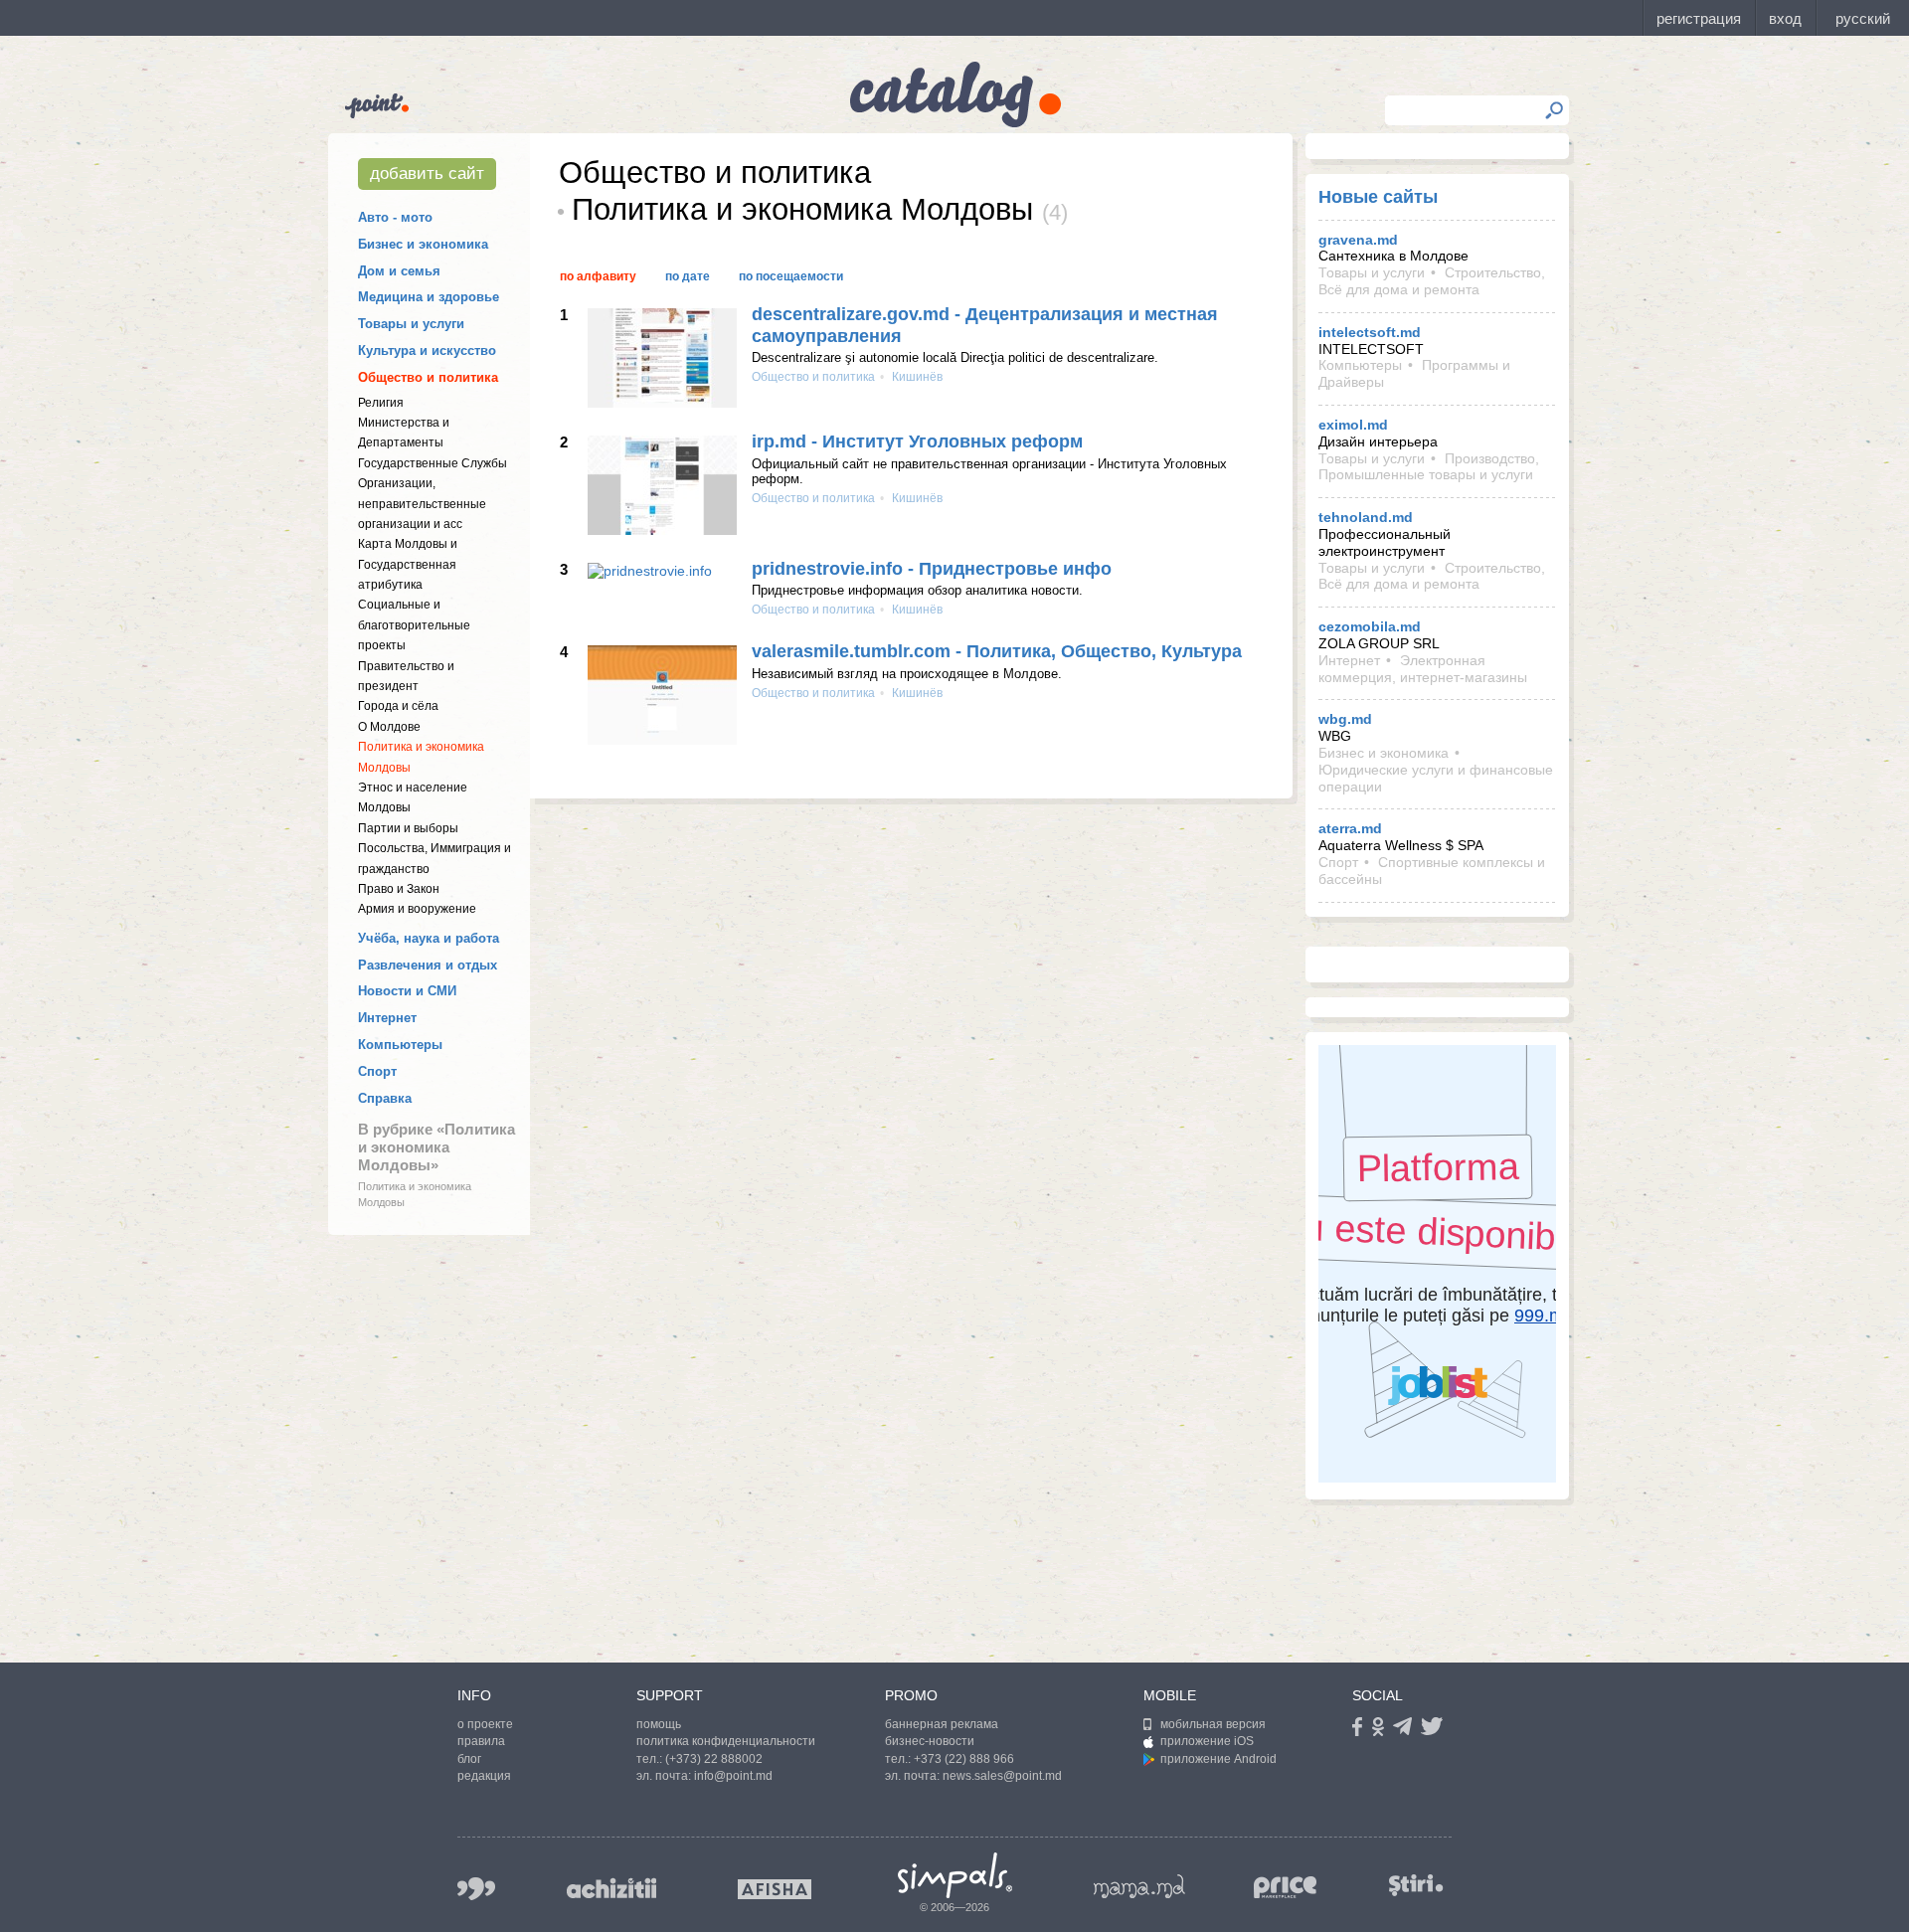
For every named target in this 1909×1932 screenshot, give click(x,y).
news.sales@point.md (1002, 1776)
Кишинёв (916, 377)
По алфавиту (598, 276)
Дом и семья (399, 271)
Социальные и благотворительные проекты (414, 625)
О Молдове (389, 727)
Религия (381, 403)
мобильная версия (1213, 1724)
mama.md (1139, 1886)
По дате (688, 276)
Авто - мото (395, 217)
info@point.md (733, 1776)
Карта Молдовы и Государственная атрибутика (408, 564)
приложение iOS (1207, 1741)
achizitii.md (611, 1888)
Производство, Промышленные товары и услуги (1429, 467)
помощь (659, 1724)
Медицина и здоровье (429, 297)
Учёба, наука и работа (429, 938)
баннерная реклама (942, 1724)
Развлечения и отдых (428, 965)
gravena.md (1358, 240)
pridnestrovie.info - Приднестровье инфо (932, 569)
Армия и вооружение (417, 909)
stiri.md (1416, 1885)
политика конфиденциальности (726, 1741)
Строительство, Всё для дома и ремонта (1432, 281)
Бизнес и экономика (423, 244)
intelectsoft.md (1370, 332)
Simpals (955, 1875)
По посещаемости (791, 276)
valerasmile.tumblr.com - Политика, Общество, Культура (997, 651)
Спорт (377, 1071)
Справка (385, 1098)
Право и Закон (399, 889)
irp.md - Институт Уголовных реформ (917, 441)
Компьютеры (400, 1045)
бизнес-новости (930, 1741)
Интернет (387, 1018)
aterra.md (1350, 828)
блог (469, 1759)
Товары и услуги (411, 324)
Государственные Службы (433, 463)
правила (481, 1741)
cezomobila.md (1370, 626)
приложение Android (1218, 1759)
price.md (1286, 1888)
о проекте (485, 1724)
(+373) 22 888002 (714, 1759)
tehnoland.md (1366, 517)
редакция (484, 1776)
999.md (476, 1889)
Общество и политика (428, 377)
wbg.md (1345, 719)
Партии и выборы (408, 828)
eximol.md (1353, 425)
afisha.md (775, 1889)
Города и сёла (398, 706)
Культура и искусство (427, 351)
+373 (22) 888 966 (964, 1759)
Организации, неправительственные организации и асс (422, 504)
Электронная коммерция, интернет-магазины (1423, 669)
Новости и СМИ (407, 991)
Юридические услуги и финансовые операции (1436, 778)
